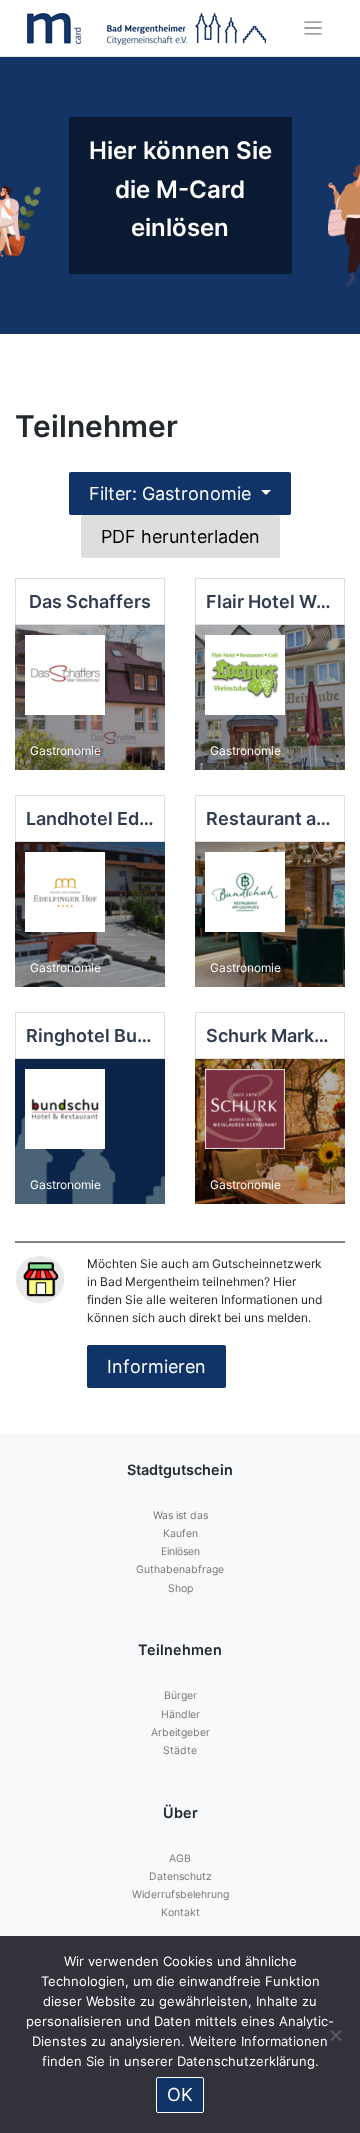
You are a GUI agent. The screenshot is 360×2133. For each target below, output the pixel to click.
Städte (180, 1750)
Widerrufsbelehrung (180, 1894)
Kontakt (180, 1912)
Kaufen (180, 1533)
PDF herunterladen (180, 536)
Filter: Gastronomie (172, 493)
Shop (180, 1588)
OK (180, 2094)
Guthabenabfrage (180, 1569)
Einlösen (180, 1551)
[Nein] (335, 2035)
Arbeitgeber (180, 1732)
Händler (180, 1714)
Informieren (156, 1366)
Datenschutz (180, 1876)
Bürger (180, 1695)
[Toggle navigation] (313, 28)
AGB (180, 1858)
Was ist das (180, 1515)
